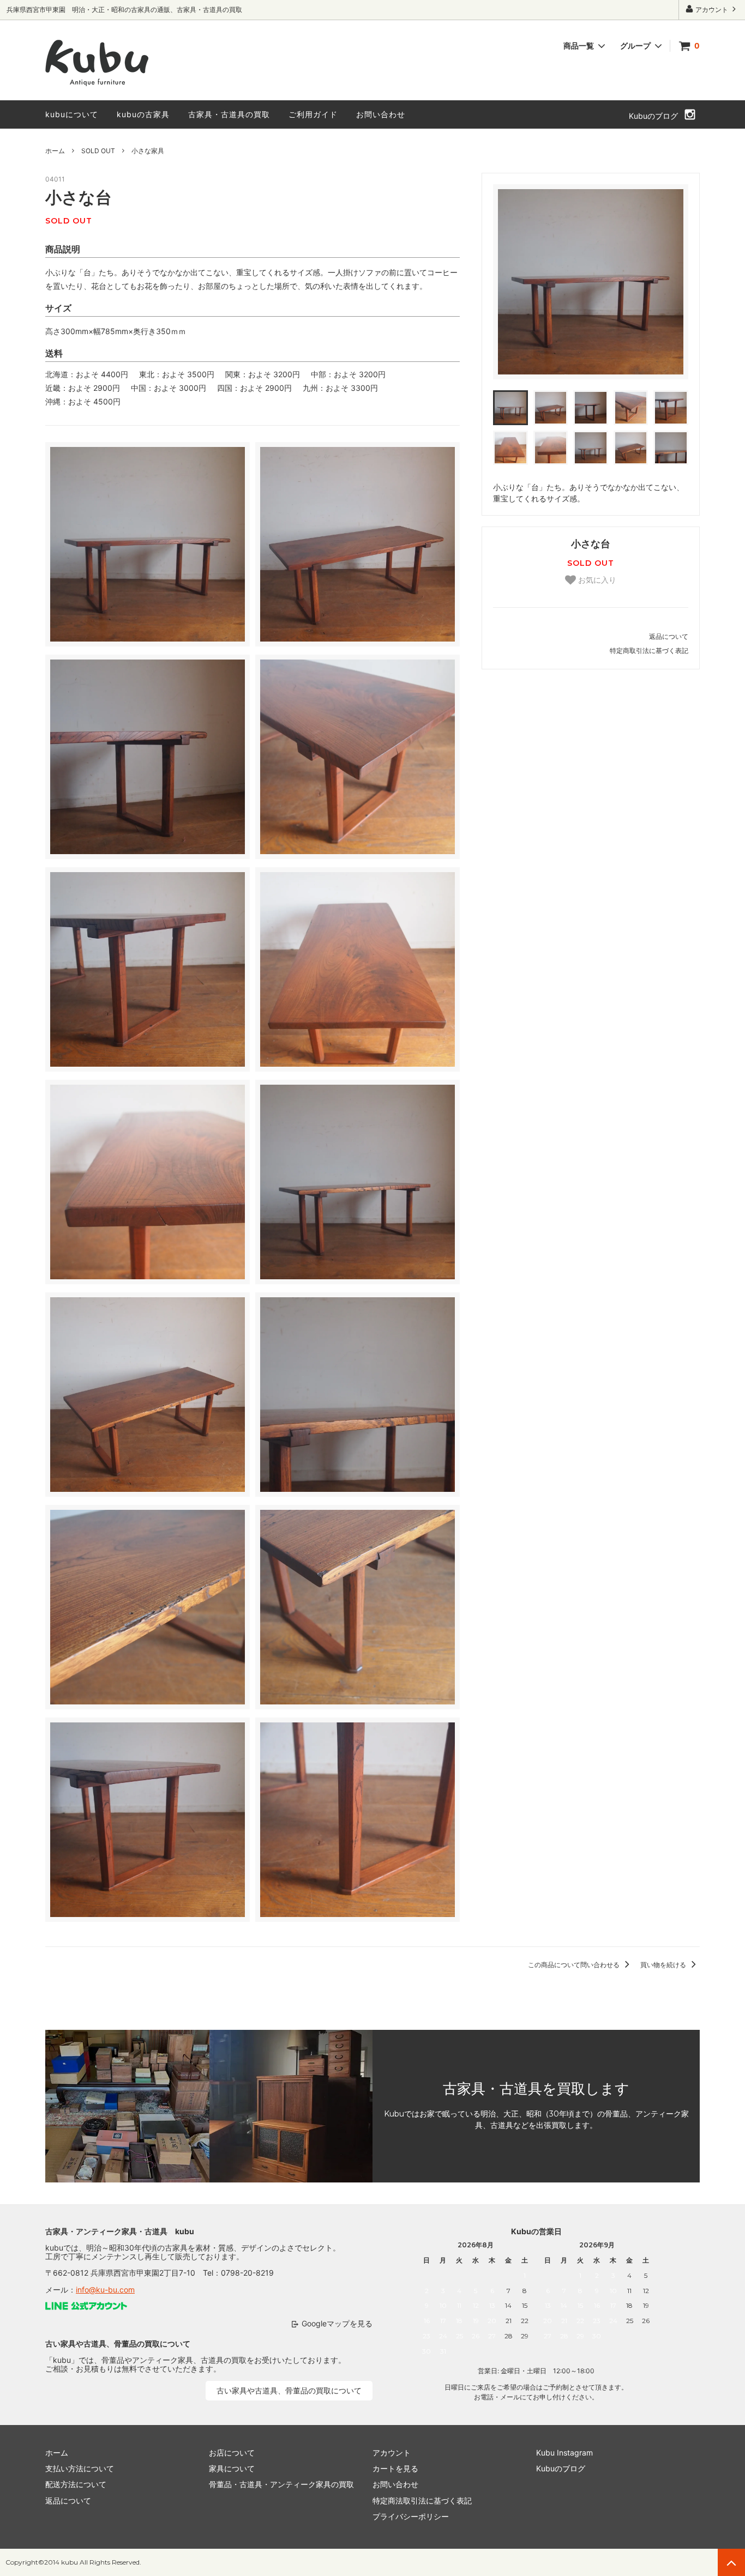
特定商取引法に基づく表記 (649, 651)
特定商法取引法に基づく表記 (422, 2501)
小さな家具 (148, 151)
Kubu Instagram (564, 2453)
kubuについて (72, 114)
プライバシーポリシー (411, 2516)
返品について (669, 636)
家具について (232, 2468)
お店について (232, 2453)
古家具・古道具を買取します (536, 2089)
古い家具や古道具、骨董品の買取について (289, 2390)
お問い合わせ (381, 114)
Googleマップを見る (337, 2323)
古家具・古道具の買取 (229, 114)
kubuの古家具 (143, 114)
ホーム (55, 151)
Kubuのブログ (653, 116)
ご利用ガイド (313, 114)
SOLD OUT (98, 151)
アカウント (712, 10)
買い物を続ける (664, 1965)
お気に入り (596, 580)
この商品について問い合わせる (575, 1965)
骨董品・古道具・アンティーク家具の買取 (281, 2484)
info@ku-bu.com (105, 2290)
